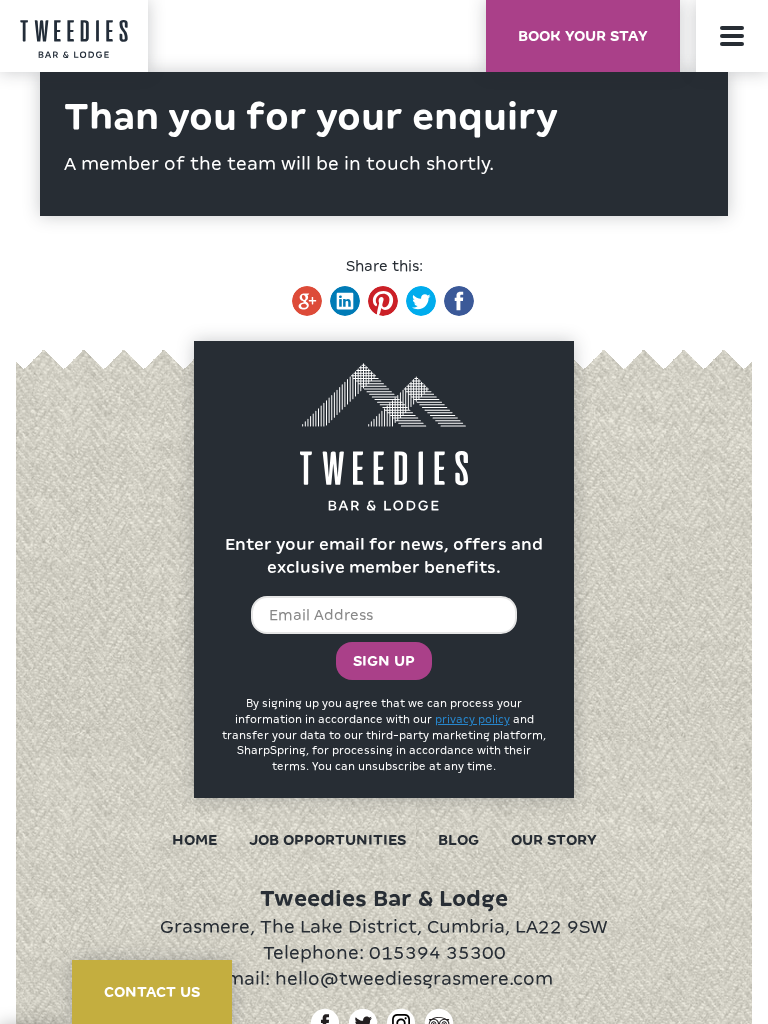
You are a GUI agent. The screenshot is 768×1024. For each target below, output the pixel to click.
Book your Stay (583, 36)
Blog (458, 840)
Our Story (554, 840)
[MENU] (732, 36)
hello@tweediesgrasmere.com (414, 978)
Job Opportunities (327, 840)
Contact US (152, 992)
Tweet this (421, 301)
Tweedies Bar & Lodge (74, 40)
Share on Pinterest (383, 301)
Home (194, 840)
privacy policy (472, 719)
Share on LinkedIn (345, 301)
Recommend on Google (307, 301)
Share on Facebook (459, 301)
